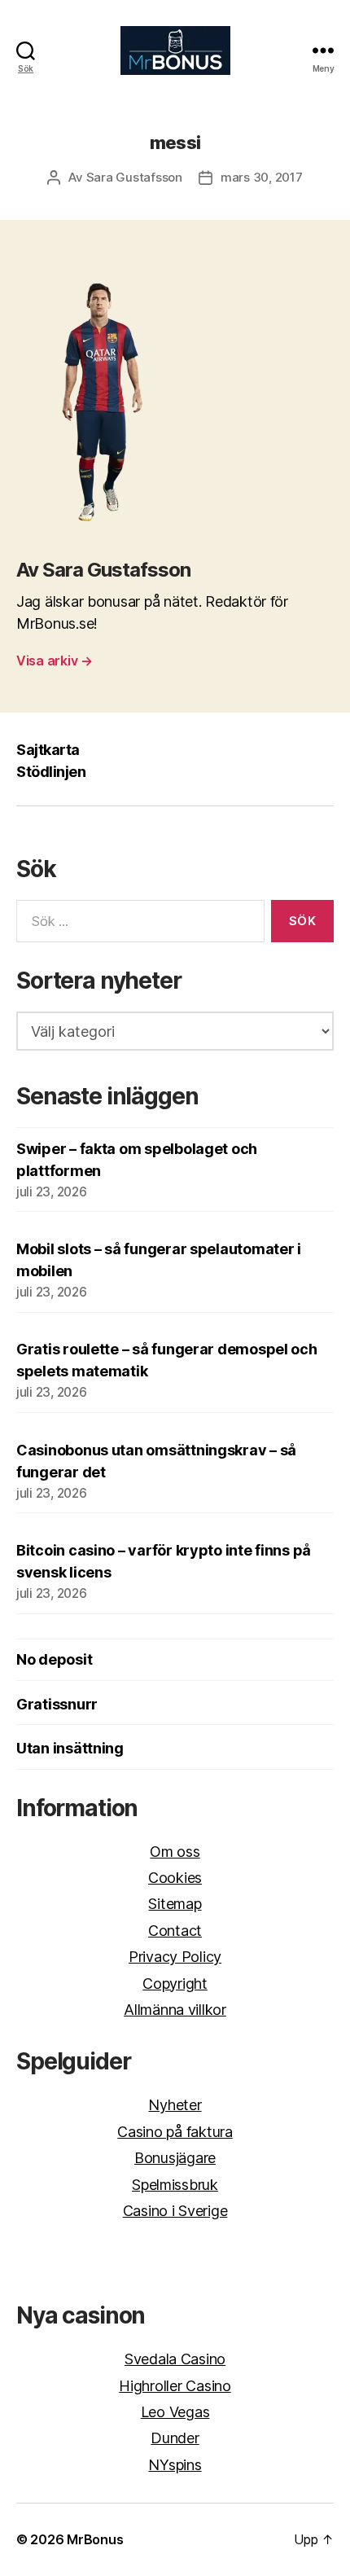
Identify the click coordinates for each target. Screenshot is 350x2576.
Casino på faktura (175, 2132)
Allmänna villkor (175, 2010)
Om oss (175, 1852)
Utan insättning (70, 1748)
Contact (175, 1931)
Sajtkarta (48, 750)
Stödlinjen (51, 772)
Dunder (175, 2438)
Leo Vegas (175, 2412)
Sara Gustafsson (134, 177)
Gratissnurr (57, 1704)
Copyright (175, 1984)
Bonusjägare (175, 2158)
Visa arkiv (55, 660)
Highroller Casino (175, 2386)
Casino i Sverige (175, 2211)
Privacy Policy (175, 1957)
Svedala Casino (175, 2359)
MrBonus (95, 2539)
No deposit (54, 1659)
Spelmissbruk (175, 2185)
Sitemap (175, 1904)
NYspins (175, 2465)
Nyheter (175, 2105)
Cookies (175, 1878)
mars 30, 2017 (262, 177)
